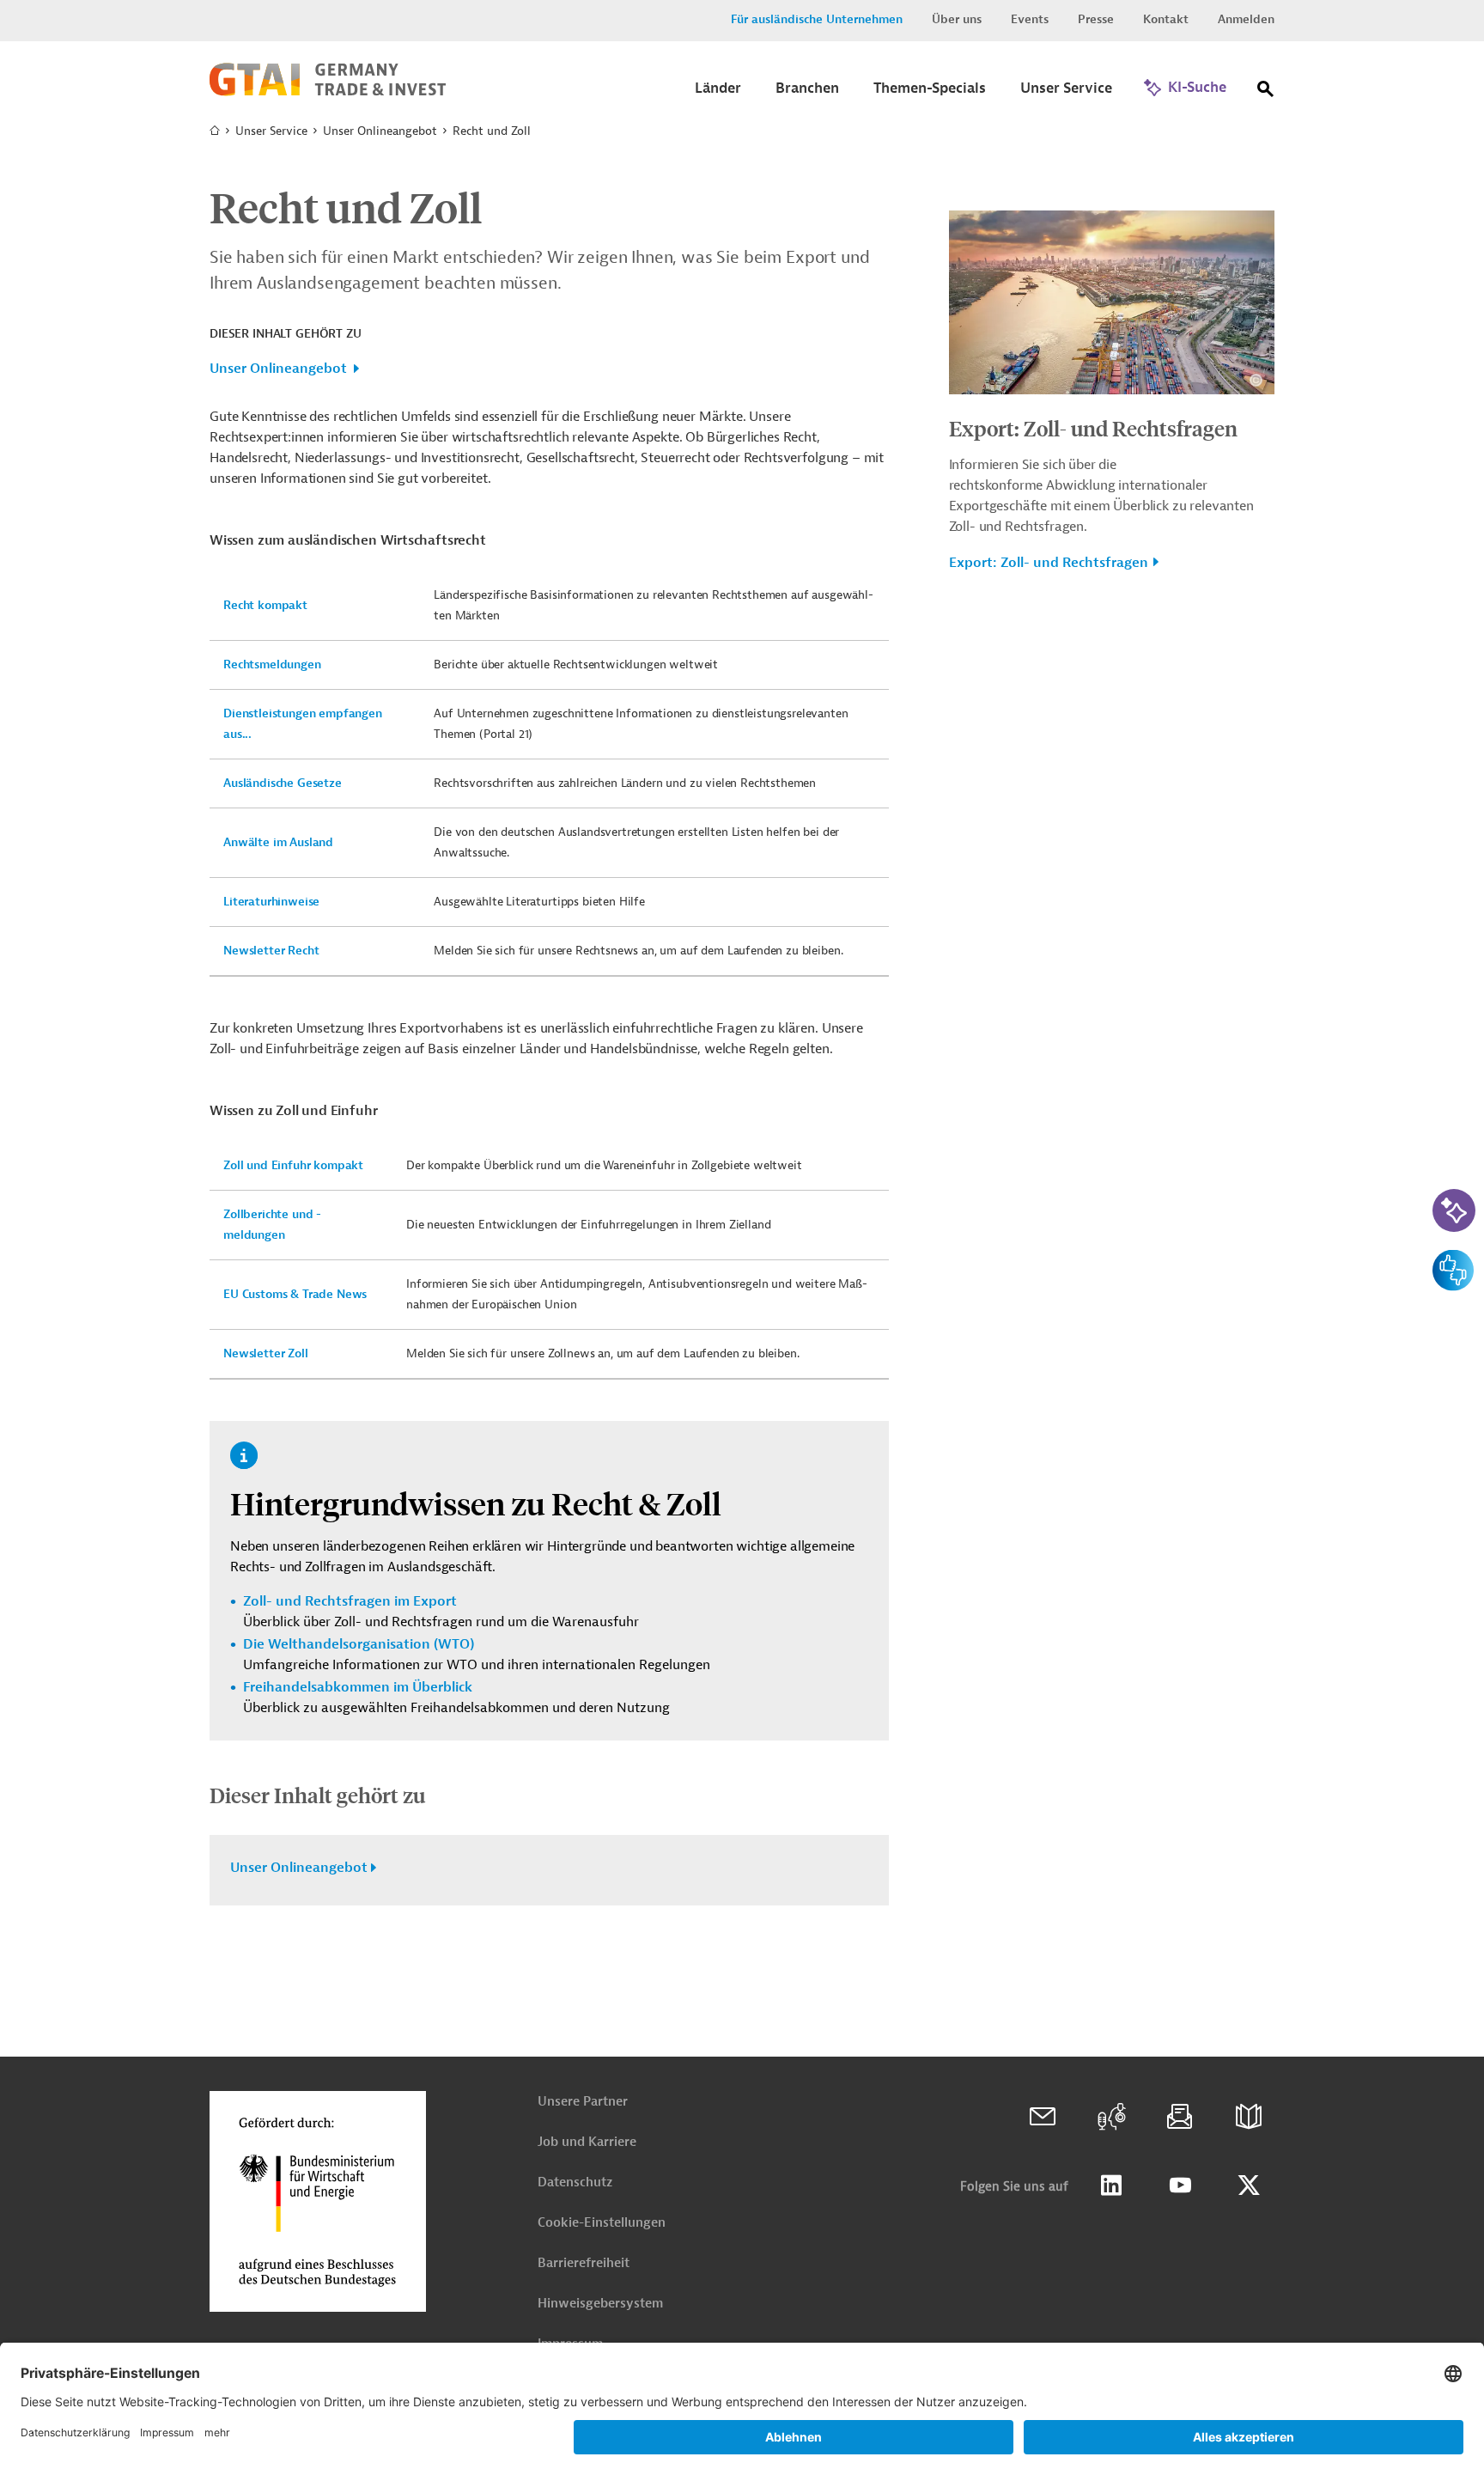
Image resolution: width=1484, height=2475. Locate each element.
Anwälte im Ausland (278, 842)
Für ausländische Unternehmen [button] (817, 19)
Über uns (957, 19)
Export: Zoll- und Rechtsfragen (1093, 428)
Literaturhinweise (271, 902)
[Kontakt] (1043, 2117)
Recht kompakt (265, 605)
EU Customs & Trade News (295, 1294)
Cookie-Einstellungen (602, 2223)
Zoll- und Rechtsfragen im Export (350, 1601)
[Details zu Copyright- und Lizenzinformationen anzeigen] (1256, 380)
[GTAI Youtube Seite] (1180, 2185)
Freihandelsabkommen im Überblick (358, 1687)
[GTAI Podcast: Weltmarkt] (1111, 2117)
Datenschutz (575, 2182)
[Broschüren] (1249, 2117)
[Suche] (1266, 92)
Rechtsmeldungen (272, 664)
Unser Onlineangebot (278, 369)
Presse (1096, 19)
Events (1030, 19)
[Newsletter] (1180, 2117)
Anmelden (1246, 19)
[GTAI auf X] (1249, 2185)
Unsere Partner (583, 2102)
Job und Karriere (587, 2142)
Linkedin (1111, 2185)
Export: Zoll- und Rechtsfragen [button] (1049, 563)
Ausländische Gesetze (283, 783)
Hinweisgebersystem (600, 2304)
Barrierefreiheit (584, 2263)
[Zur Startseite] (328, 92)
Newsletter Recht (271, 951)
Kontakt (1166, 19)
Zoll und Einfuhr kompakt (293, 1165)
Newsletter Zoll (266, 1353)
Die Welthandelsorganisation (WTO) (359, 1644)
